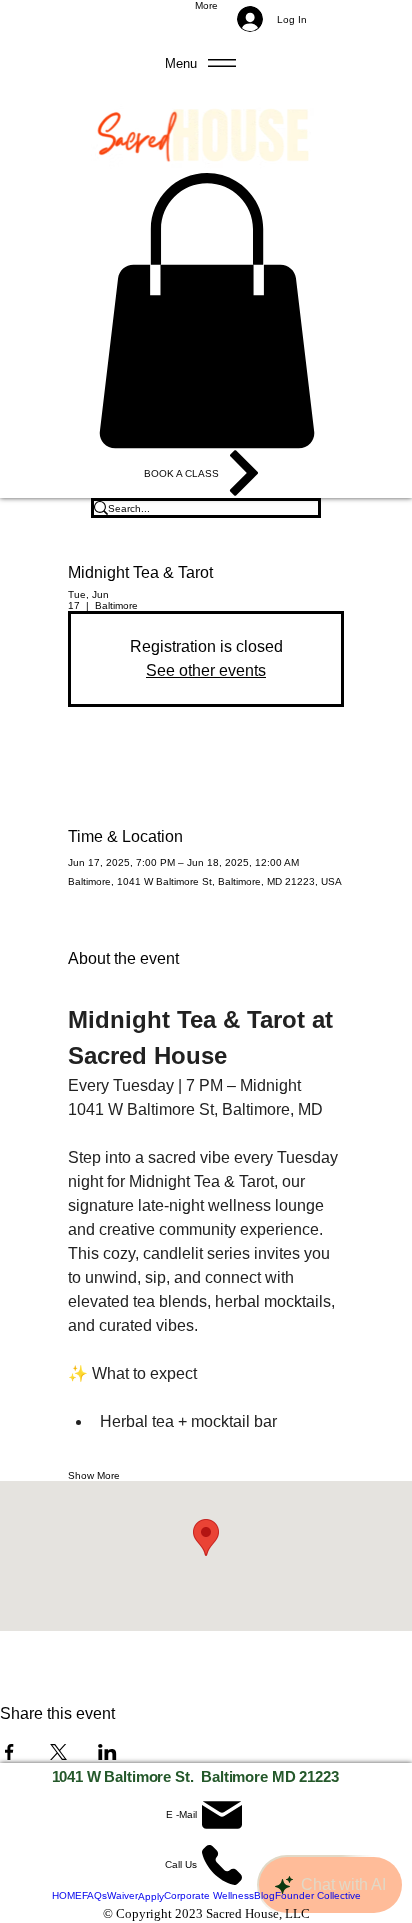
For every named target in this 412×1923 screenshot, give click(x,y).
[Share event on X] (58, 1752)
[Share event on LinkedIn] (107, 1752)
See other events (206, 670)
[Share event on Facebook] (9, 1752)
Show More (94, 1475)
